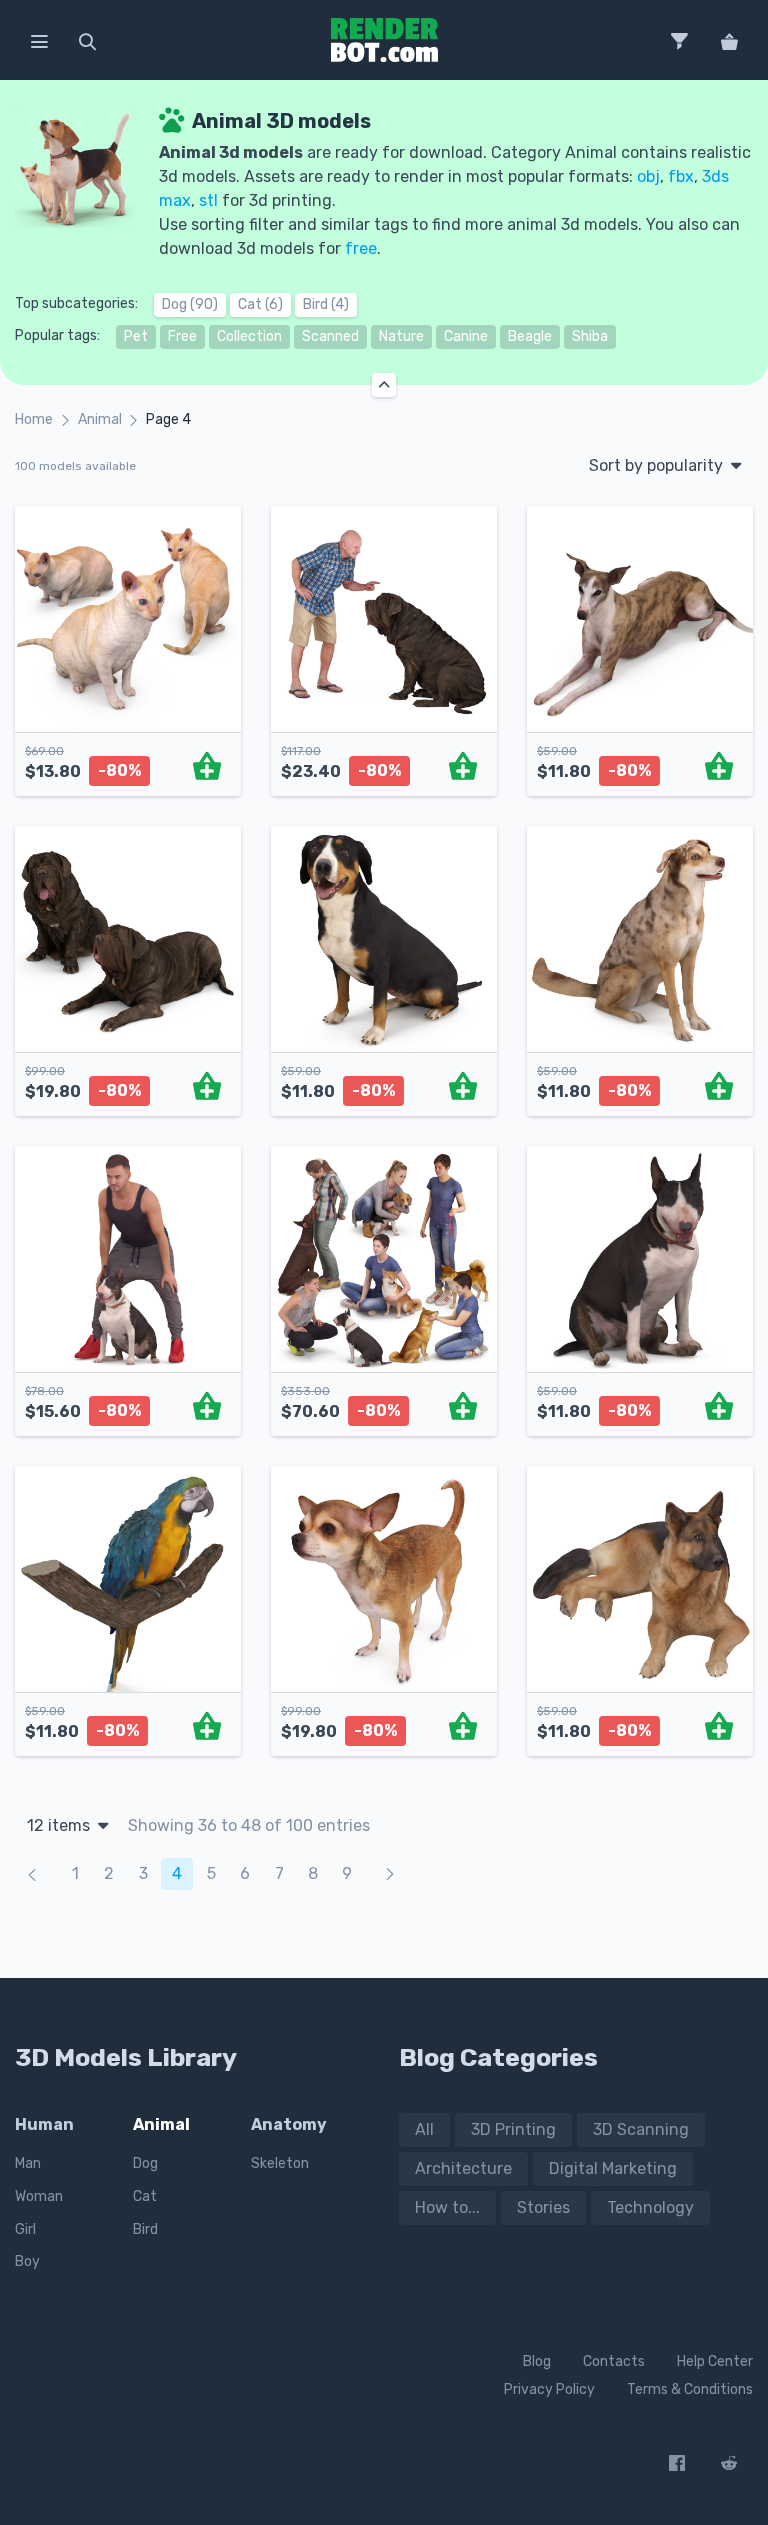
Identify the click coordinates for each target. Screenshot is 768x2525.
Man (28, 2163)
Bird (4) (326, 304)
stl (208, 200)
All (424, 2129)
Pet (136, 336)
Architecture (463, 2168)
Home (34, 419)
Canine (466, 336)
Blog (537, 2361)
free (361, 248)
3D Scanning (641, 2129)
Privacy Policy (549, 2389)
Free (182, 336)
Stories (543, 2207)
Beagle (530, 336)
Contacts (614, 2361)
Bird (145, 2229)
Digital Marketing (613, 2168)
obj (648, 176)
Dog (145, 2163)
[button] (39, 40)
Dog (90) (190, 304)
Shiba (590, 336)
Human (44, 2124)
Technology (650, 2207)
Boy (27, 2261)
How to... (447, 2207)
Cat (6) (260, 304)
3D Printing (513, 2129)
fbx (681, 176)
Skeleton (280, 2163)
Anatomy (289, 2124)
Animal (100, 419)
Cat (145, 2196)
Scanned (330, 336)
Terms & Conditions (690, 2389)
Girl (25, 2229)
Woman (39, 2196)
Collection (249, 336)
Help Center (715, 2361)
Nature (401, 336)
